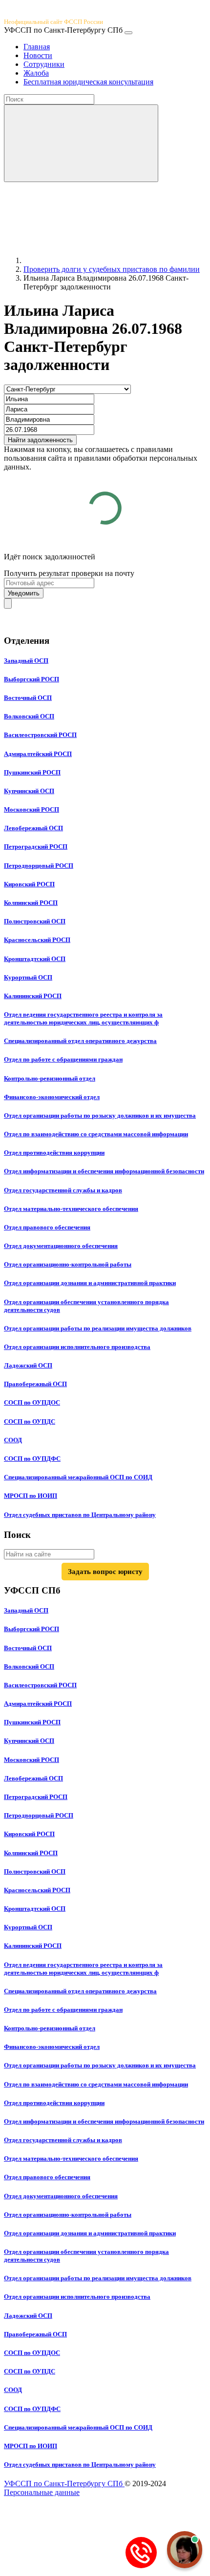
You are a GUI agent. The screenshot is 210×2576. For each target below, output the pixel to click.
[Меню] (128, 33)
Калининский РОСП (33, 996)
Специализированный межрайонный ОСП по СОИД (78, 1477)
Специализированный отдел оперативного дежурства (80, 1041)
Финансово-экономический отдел (52, 1097)
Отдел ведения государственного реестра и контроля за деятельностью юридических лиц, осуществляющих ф (83, 1018)
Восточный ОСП (28, 698)
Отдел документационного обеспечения (61, 1246)
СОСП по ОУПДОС (32, 1402)
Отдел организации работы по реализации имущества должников (98, 1328)
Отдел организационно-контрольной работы (68, 1264)
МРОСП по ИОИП (31, 1496)
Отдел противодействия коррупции (54, 1153)
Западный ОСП (26, 661)
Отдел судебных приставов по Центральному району (80, 1515)
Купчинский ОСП (29, 791)
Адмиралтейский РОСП (38, 754)
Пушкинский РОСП (32, 772)
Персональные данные (42, 2492)
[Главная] (97, 260)
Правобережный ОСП (35, 1384)
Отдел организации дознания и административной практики (90, 1283)
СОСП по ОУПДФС (32, 1459)
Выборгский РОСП (31, 679)
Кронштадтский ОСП (35, 959)
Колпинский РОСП (31, 903)
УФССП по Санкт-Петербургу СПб (64, 2484)
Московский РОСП (31, 809)
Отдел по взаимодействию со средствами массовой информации (96, 1134)
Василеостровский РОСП (40, 735)
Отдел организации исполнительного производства (77, 1347)
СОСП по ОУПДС (30, 1421)
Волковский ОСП (29, 716)
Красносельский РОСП (37, 940)
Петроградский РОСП (36, 847)
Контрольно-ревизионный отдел (50, 1078)
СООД (13, 1440)
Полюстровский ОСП (35, 921)
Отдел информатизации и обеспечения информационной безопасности (104, 1171)
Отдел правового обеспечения (47, 1227)
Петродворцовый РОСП (39, 866)
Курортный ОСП (28, 977)
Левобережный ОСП (33, 828)
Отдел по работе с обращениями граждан (63, 1059)
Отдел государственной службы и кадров (63, 1190)
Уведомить (24, 593)
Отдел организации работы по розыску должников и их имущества (100, 1115)
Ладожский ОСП (28, 1365)
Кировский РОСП (29, 884)
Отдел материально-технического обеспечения (71, 1209)
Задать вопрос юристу (105, 1572)
